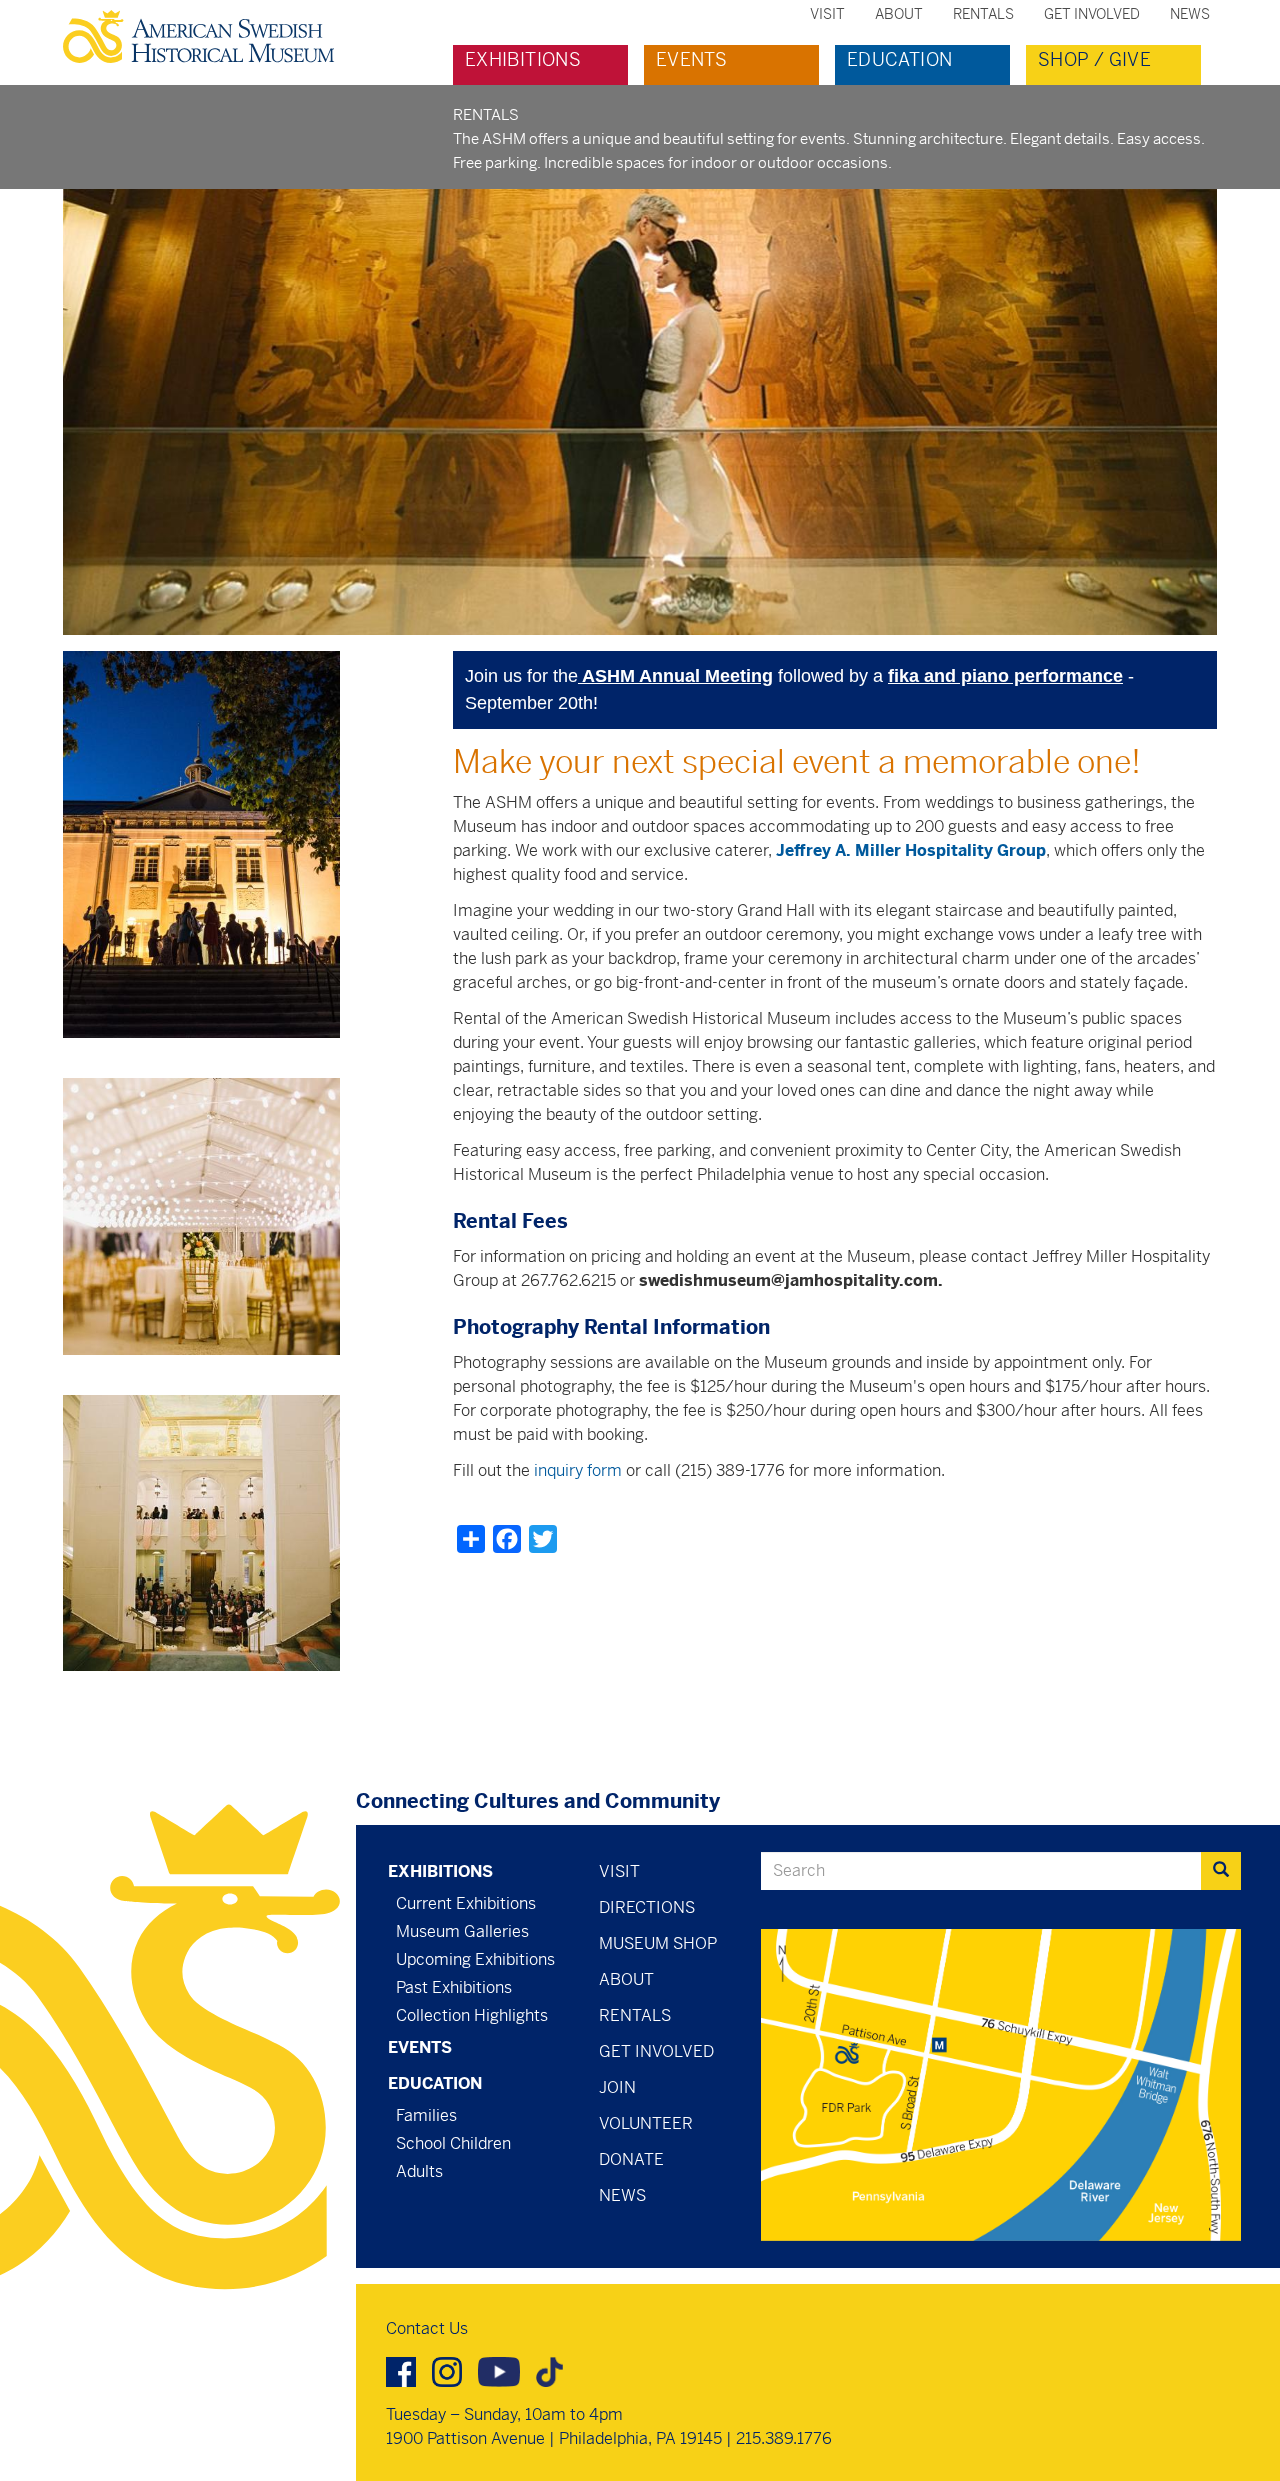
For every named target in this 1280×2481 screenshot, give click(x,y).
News (1190, 14)
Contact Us (427, 2328)
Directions (647, 1907)
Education (899, 59)
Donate (631, 2159)
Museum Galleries (462, 1931)
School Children (453, 2143)
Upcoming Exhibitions (475, 1959)
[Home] (206, 36)
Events (691, 59)
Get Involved (1092, 14)
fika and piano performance (1005, 676)
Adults (419, 2171)
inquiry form (578, 1470)
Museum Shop (658, 1943)
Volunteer (646, 2123)
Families (426, 2115)
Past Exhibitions (454, 1987)
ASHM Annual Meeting (675, 676)
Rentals (983, 14)
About (899, 14)
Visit (827, 14)
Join (617, 2087)
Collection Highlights (472, 2015)
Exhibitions (523, 59)
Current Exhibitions (466, 1903)
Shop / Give (1094, 59)
